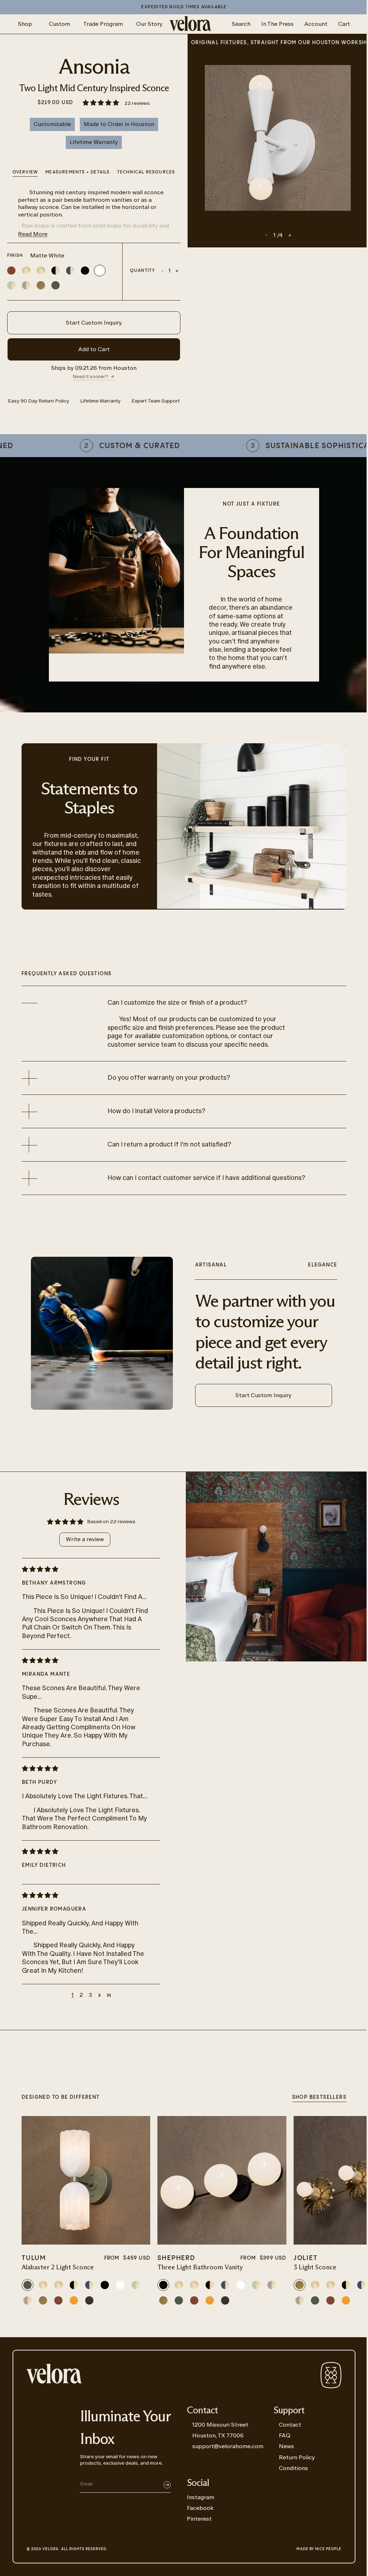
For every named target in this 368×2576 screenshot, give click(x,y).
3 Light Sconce (315, 2268)
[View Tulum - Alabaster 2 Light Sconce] (86, 2180)
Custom (59, 24)
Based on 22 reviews (111, 1522)
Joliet (306, 2258)
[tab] (146, 173)
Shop (25, 24)
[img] (85, 1569)
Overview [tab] (26, 172)
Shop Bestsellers (319, 2097)
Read (33, 234)
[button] (101, 103)
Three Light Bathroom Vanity (200, 2268)
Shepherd (176, 2258)
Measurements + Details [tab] (77, 172)
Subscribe (167, 2485)
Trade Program (103, 24)
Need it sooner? (91, 376)
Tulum (34, 2258)
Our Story (149, 24)
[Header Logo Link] (190, 24)
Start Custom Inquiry (94, 323)
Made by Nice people (319, 2549)
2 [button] (81, 1995)
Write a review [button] (85, 1539)
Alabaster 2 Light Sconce (58, 2268)
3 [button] (90, 1995)
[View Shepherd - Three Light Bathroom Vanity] (222, 2180)
